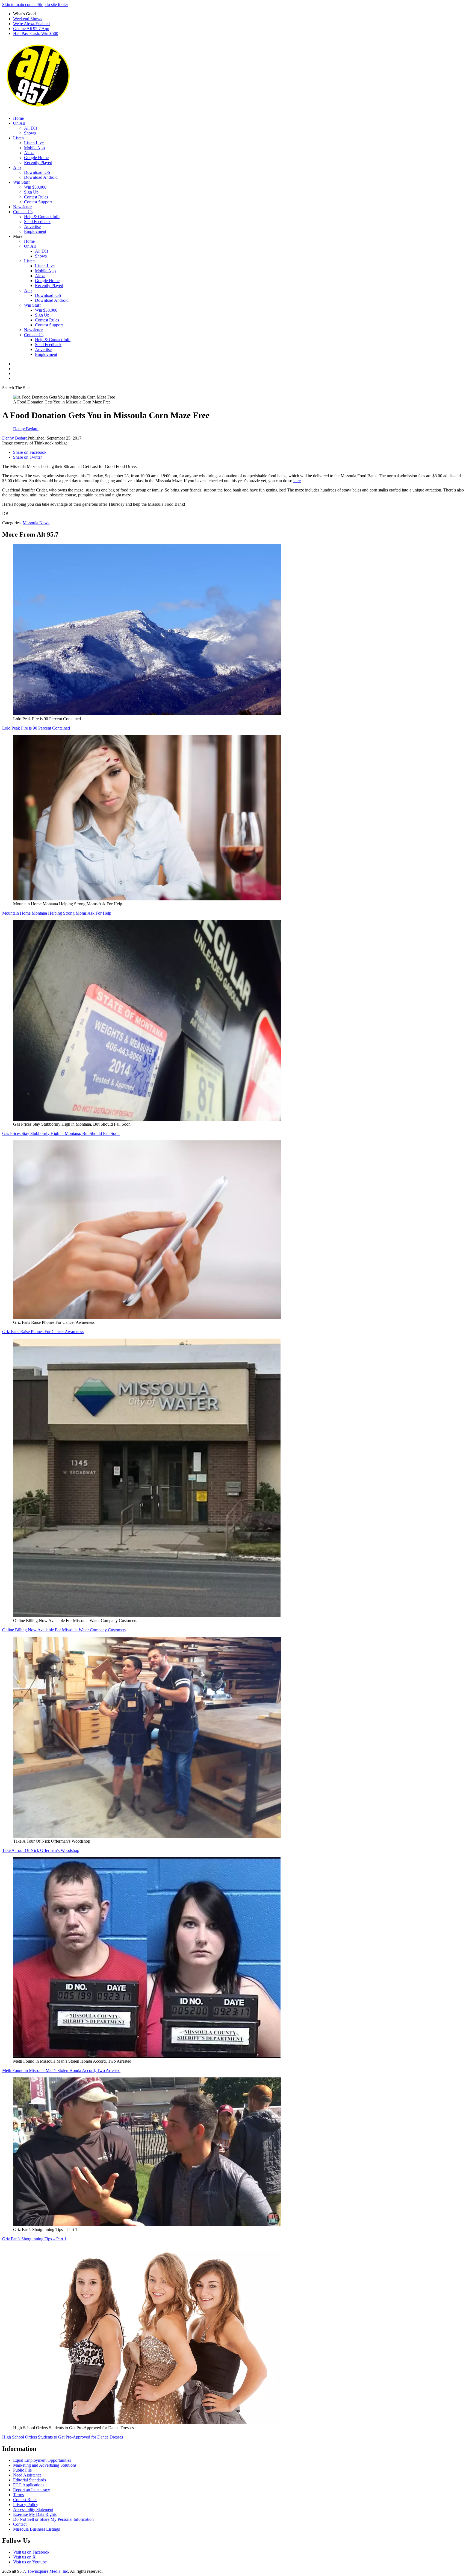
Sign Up (31, 192)
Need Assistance (27, 2475)
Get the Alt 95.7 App (31, 29)
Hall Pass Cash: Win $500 (36, 33)
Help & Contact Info (42, 217)
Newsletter (22, 207)
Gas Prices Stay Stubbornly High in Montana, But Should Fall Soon (61, 1133)
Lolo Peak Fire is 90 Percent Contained (36, 728)
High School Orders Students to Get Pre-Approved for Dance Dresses (63, 2437)
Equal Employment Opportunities (42, 2460)
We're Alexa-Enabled (31, 24)
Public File (22, 2470)
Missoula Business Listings (36, 2529)
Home (18, 118)
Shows (30, 133)
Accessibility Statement (33, 2509)
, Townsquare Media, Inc (46, 2571)
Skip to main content (20, 5)
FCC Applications (29, 2485)
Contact (20, 2524)
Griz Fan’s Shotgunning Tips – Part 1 (34, 2239)
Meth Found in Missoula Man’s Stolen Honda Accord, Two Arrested (61, 2070)
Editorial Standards (29, 2480)
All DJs (31, 128)
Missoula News (36, 523)
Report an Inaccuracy (32, 2490)
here (297, 481)
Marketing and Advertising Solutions (45, 2465)
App (17, 167)
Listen (18, 138)
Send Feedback (37, 222)
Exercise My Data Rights (35, 2514)
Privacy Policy (26, 2505)
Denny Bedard (15, 438)
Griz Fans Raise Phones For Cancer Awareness (43, 1332)
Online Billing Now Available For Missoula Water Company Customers (64, 1630)
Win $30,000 (35, 187)
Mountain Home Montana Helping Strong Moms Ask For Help (57, 913)
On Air (19, 123)
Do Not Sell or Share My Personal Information (53, 2519)
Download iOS (37, 172)
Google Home (36, 158)
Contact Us (23, 212)
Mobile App (34, 148)
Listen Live (34, 143)
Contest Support (38, 202)
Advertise (32, 226)
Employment (35, 231)
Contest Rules (36, 197)
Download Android (41, 177)
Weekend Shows (28, 19)
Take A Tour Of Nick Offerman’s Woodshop (41, 1850)
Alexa (29, 153)
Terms (18, 2495)
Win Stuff (21, 182)
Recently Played (38, 163)
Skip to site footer (53, 5)
